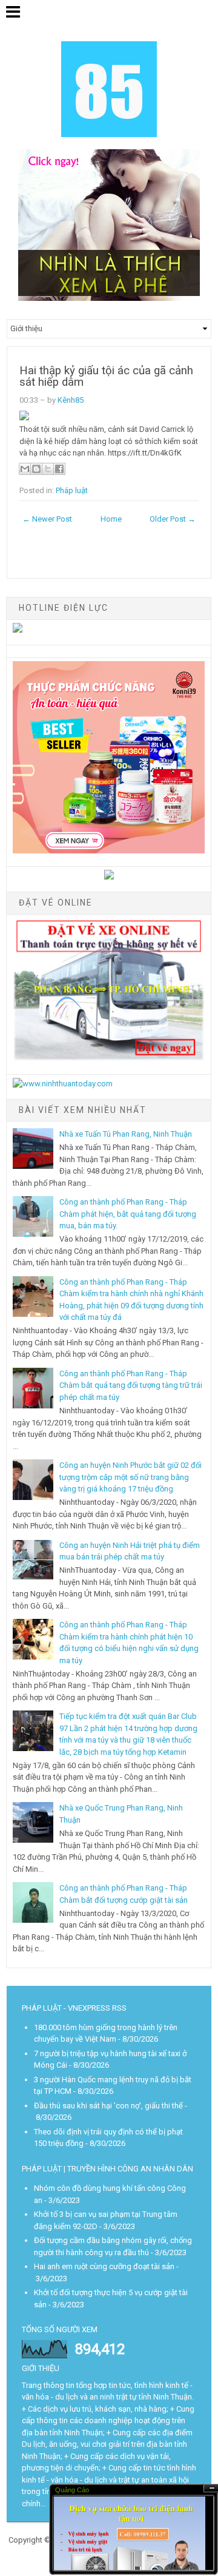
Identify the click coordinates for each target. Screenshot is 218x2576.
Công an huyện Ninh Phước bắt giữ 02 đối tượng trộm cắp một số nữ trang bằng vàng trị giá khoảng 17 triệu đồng (130, 1477)
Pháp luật (72, 490)
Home (111, 519)
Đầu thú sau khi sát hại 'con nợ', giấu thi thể (108, 2106)
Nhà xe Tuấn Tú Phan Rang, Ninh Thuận (126, 1134)
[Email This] (25, 469)
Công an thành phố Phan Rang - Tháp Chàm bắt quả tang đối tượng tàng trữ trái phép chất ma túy (131, 1385)
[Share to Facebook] (59, 469)
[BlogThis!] (36, 469)
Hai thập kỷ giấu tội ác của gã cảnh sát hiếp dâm (106, 376)
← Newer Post (47, 519)
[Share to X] (48, 469)
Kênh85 (71, 400)
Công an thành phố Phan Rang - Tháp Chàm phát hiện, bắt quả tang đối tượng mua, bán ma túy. (128, 1214)
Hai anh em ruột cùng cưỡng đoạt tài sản (104, 2266)
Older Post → (173, 519)
